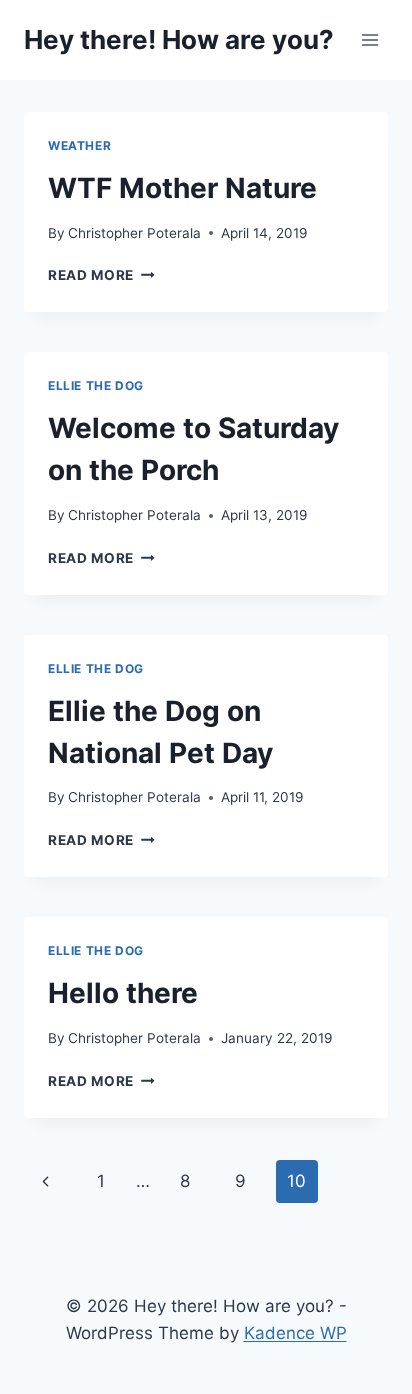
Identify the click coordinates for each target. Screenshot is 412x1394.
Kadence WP (295, 1333)
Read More (101, 275)
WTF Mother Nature (182, 188)
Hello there (123, 993)
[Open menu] (369, 39)
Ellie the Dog (96, 385)
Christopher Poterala (134, 233)
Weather (79, 145)
